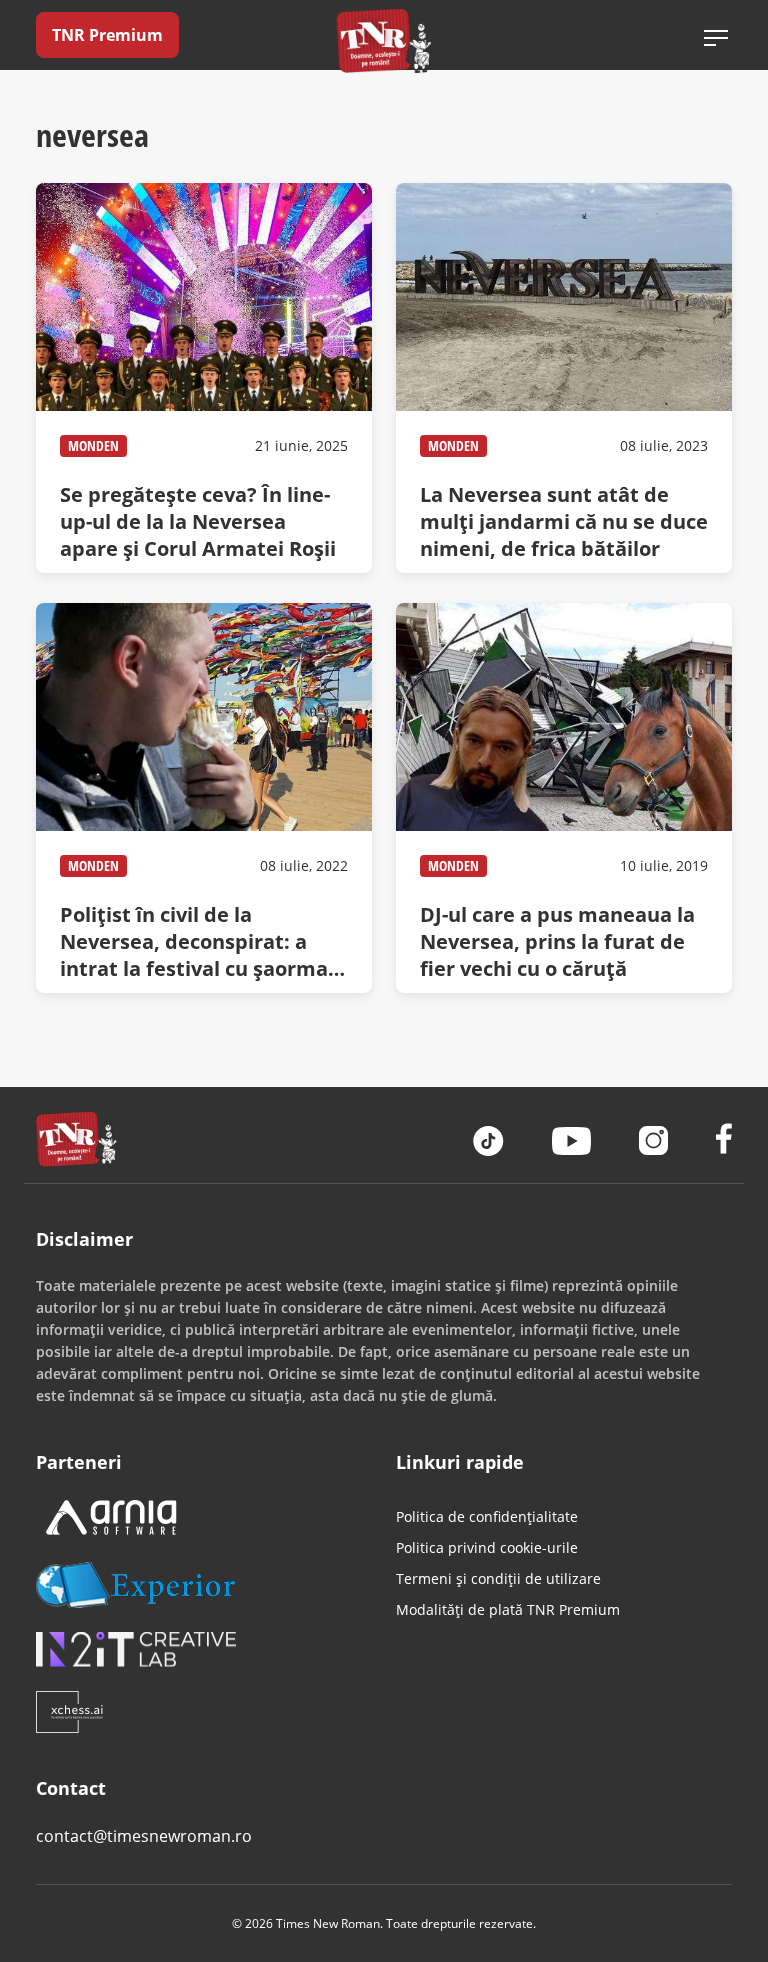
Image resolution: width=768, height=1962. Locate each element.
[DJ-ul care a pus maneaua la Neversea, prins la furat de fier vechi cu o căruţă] (564, 798)
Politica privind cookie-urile (487, 1547)
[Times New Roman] (384, 40)
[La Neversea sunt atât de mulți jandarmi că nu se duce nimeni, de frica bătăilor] (564, 378)
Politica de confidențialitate (487, 1516)
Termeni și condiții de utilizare (498, 1578)
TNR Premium (107, 35)
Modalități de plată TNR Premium (508, 1609)
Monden (93, 445)
